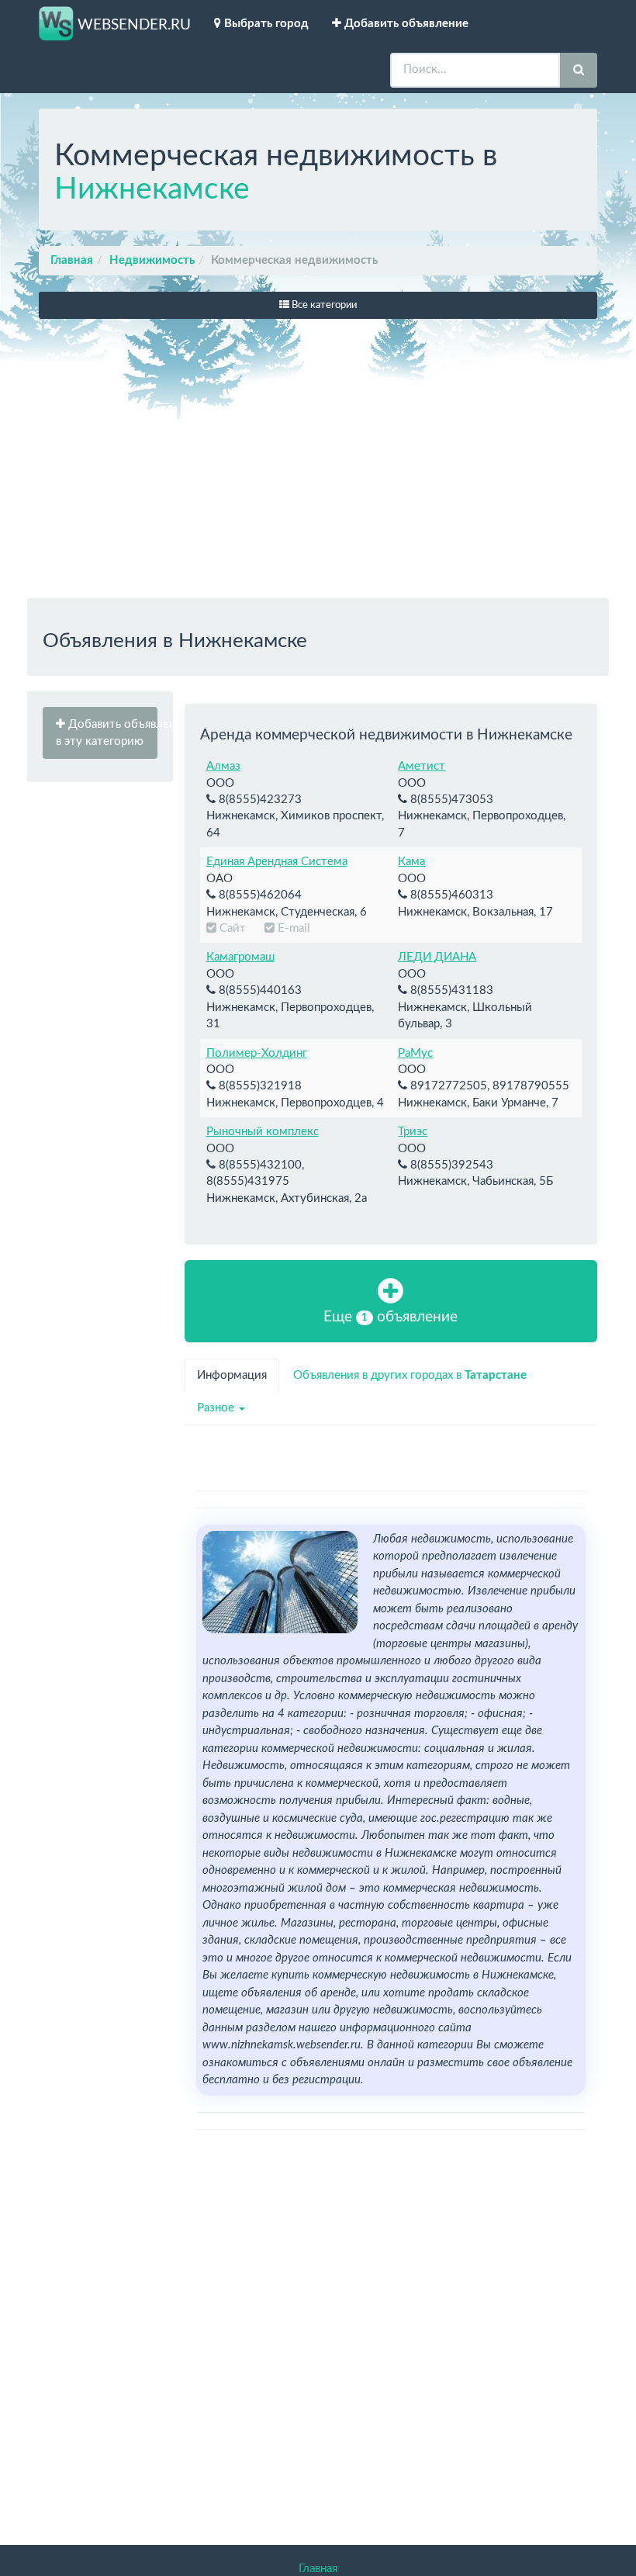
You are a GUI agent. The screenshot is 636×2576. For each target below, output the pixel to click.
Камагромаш (240, 957)
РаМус (415, 1053)
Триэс (413, 1132)
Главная (72, 260)
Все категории (323, 305)
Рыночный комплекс (263, 1132)
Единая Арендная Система (277, 862)
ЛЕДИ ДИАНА (437, 957)
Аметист (422, 766)
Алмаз (223, 766)
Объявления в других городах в (410, 1375)
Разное (217, 1408)
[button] (100, 733)
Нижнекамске (152, 190)
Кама (411, 862)
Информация (232, 1375)
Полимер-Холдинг (257, 1053)
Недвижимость (152, 260)
